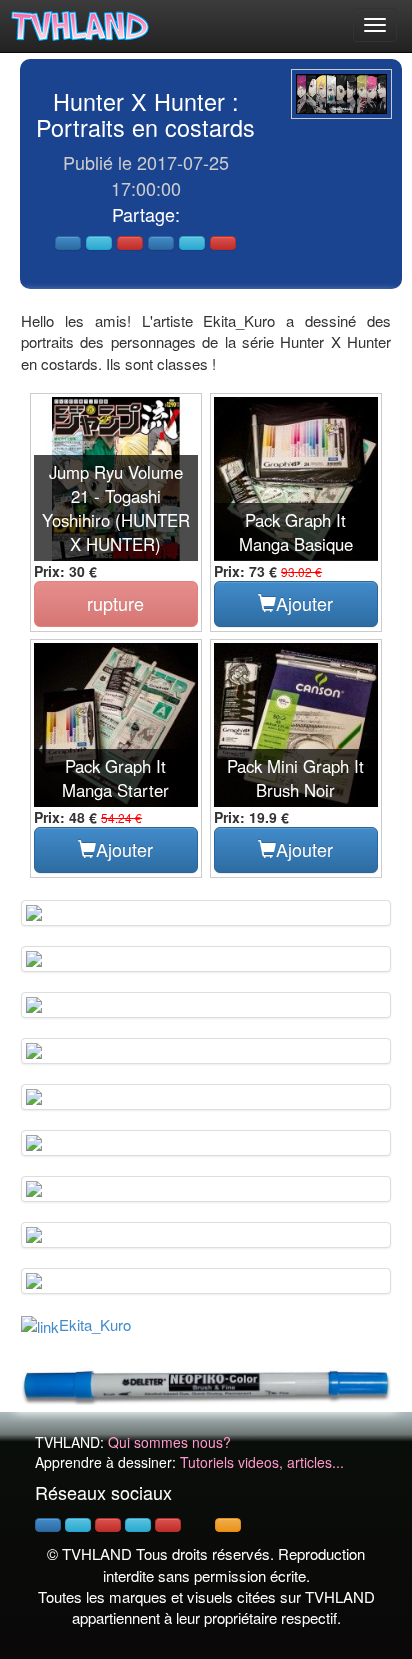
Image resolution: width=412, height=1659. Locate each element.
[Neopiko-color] (206, 1384)
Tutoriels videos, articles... (262, 1462)
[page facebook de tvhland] (48, 1525)
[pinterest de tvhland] (108, 1525)
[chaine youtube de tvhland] (168, 1525)
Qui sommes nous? (169, 1442)
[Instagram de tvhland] (138, 1525)
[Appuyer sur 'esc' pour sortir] (341, 94)
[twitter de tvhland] (78, 1525)
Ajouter (304, 603)
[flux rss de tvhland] (228, 1525)
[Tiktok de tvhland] (198, 1525)
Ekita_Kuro (95, 1324)
